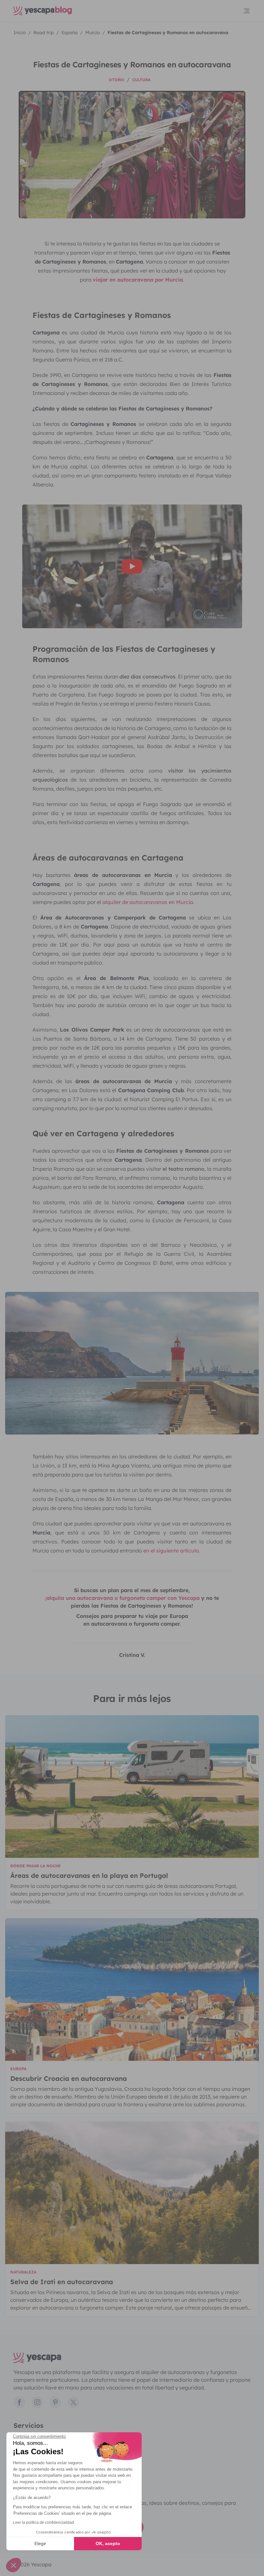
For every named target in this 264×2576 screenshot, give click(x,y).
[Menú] (247, 11)
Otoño (117, 80)
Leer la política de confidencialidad (43, 2523)
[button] (14, 2565)
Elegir (40, 2543)
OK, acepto (108, 2543)
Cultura (141, 80)
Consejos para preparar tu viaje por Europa (132, 1616)
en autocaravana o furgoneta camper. (132, 1624)
